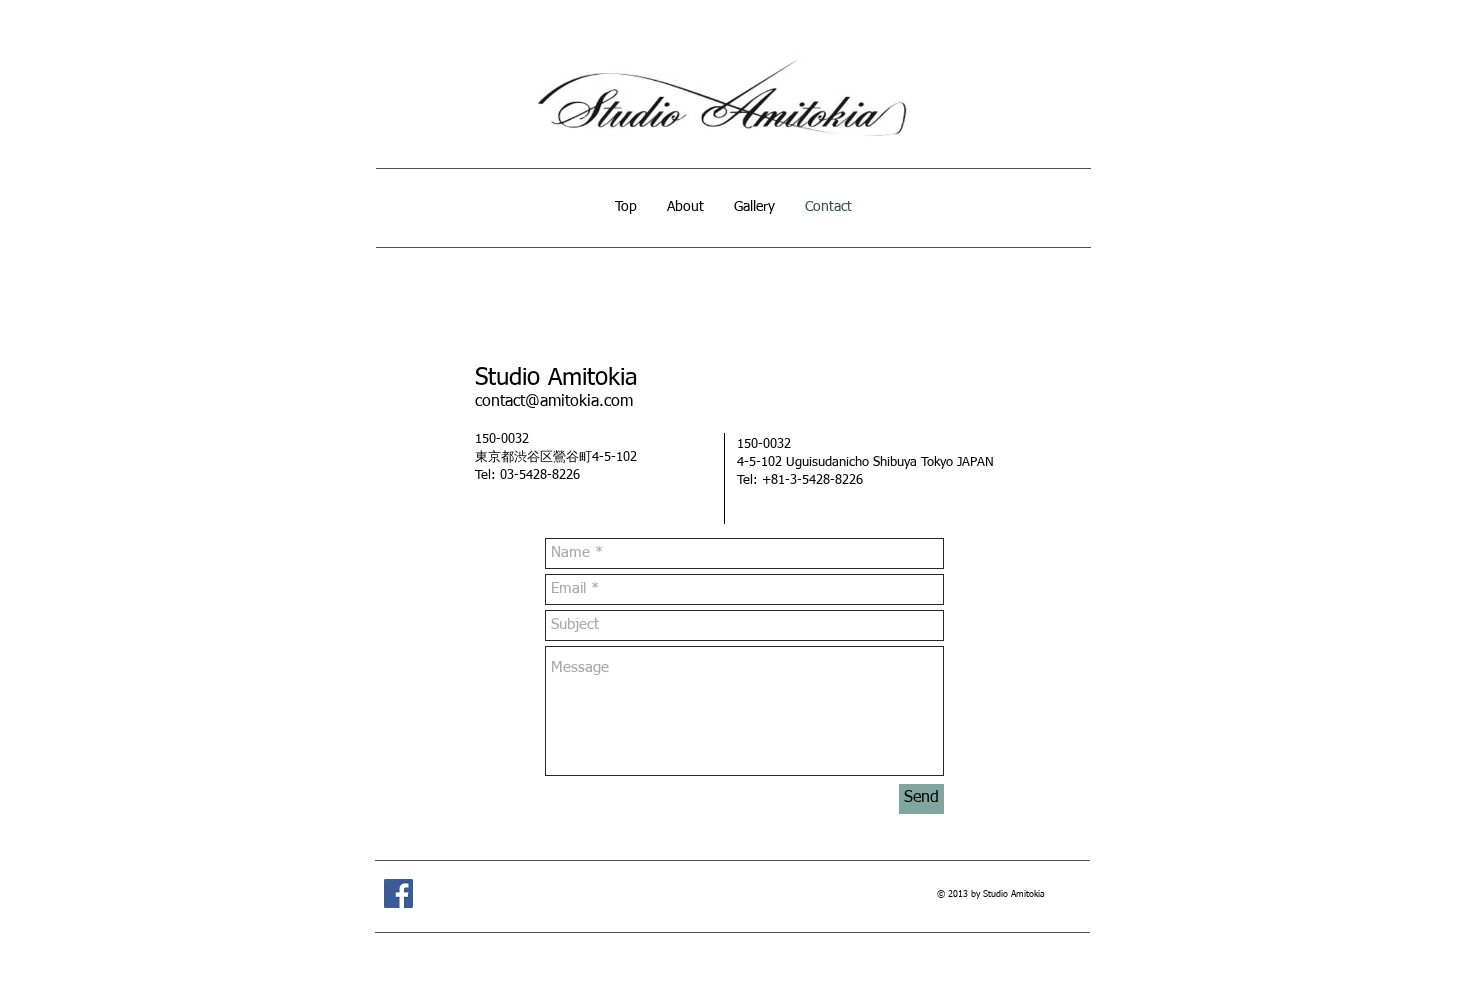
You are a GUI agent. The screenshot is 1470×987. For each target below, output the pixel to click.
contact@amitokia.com (554, 402)
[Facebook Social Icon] (398, 893)
